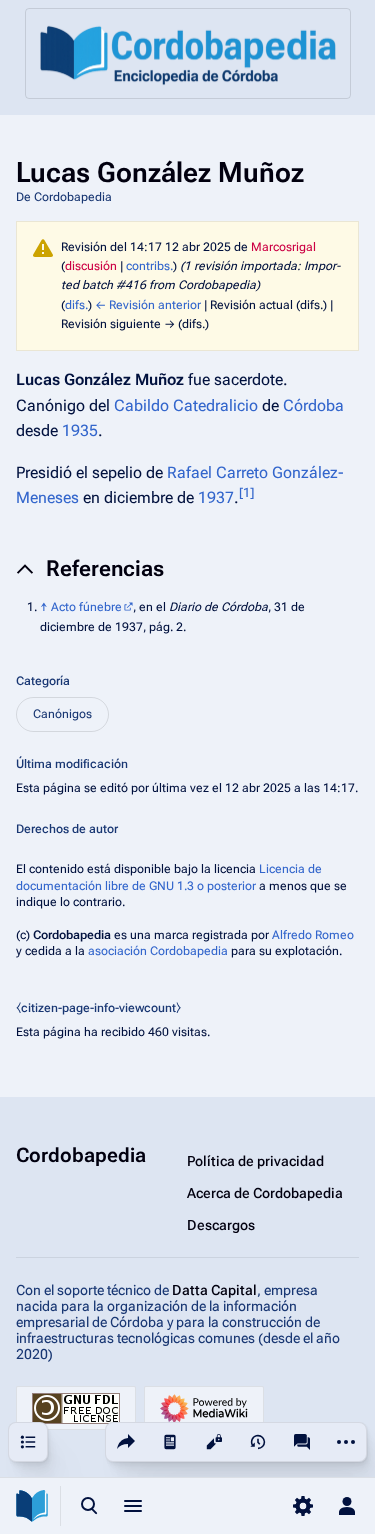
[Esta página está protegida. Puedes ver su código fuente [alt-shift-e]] (214, 1442)
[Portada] (188, 53)
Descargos (221, 1225)
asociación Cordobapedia (158, 951)
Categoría (43, 681)
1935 (80, 430)
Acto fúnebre (86, 607)
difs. (76, 305)
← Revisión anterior (148, 305)
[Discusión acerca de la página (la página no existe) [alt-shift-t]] (302, 1442)
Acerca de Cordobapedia (265, 1193)
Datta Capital (214, 1290)
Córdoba (313, 405)
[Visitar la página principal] (32, 1506)
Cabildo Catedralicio (186, 405)
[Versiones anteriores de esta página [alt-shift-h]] (258, 1442)
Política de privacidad (255, 1161)
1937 (216, 497)
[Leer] (170, 1442)
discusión (91, 266)
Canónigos (62, 714)
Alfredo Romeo (313, 935)
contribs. (149, 266)
